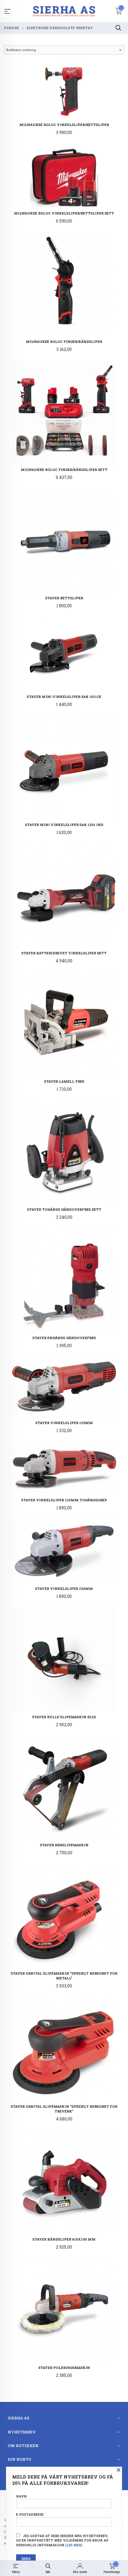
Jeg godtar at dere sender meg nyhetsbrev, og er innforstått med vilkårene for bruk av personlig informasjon (62, 2541)
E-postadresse (30, 2514)
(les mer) (74, 2545)
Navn (21, 2496)
